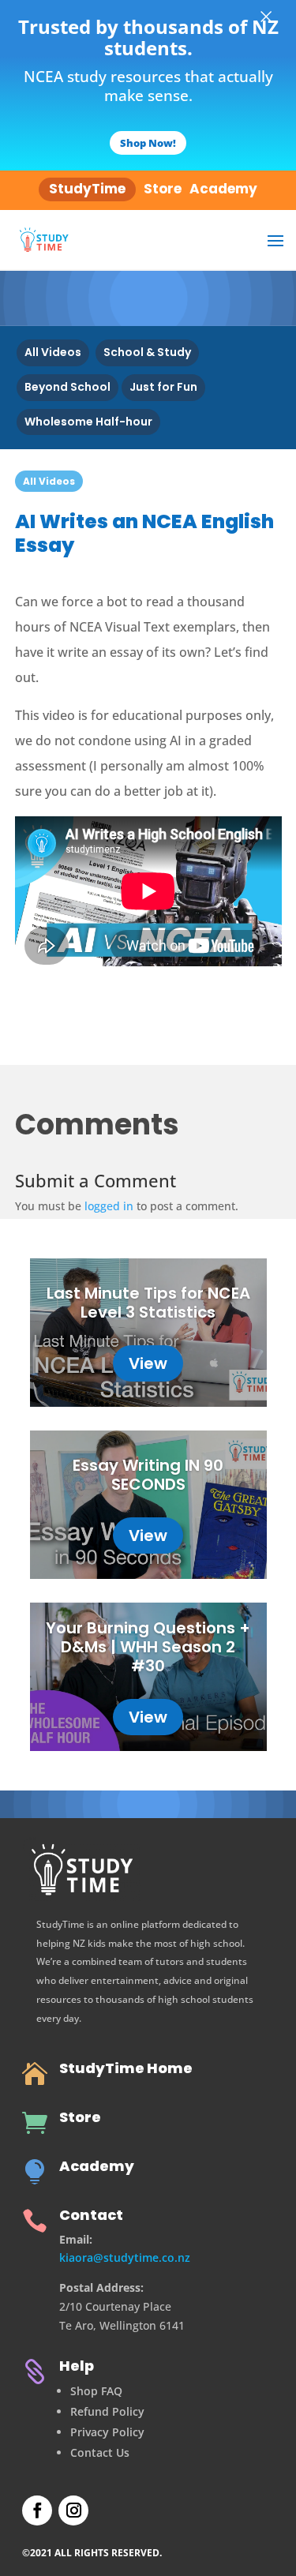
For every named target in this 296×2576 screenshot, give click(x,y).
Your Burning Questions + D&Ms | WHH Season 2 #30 (148, 1647)
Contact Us (100, 2452)
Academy (97, 2166)
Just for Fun (163, 387)
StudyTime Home (126, 2068)
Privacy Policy (107, 2432)
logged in (109, 1206)
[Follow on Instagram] (73, 2510)
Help (77, 2366)
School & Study (147, 352)
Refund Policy (107, 2411)
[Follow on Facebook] (37, 2510)
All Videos (53, 352)
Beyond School (67, 387)
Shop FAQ (96, 2391)
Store (80, 2117)
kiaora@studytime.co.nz (125, 2257)
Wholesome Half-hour (88, 422)
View (148, 1363)
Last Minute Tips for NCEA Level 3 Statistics (148, 1303)
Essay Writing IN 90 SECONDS (148, 1475)
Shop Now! (148, 143)
